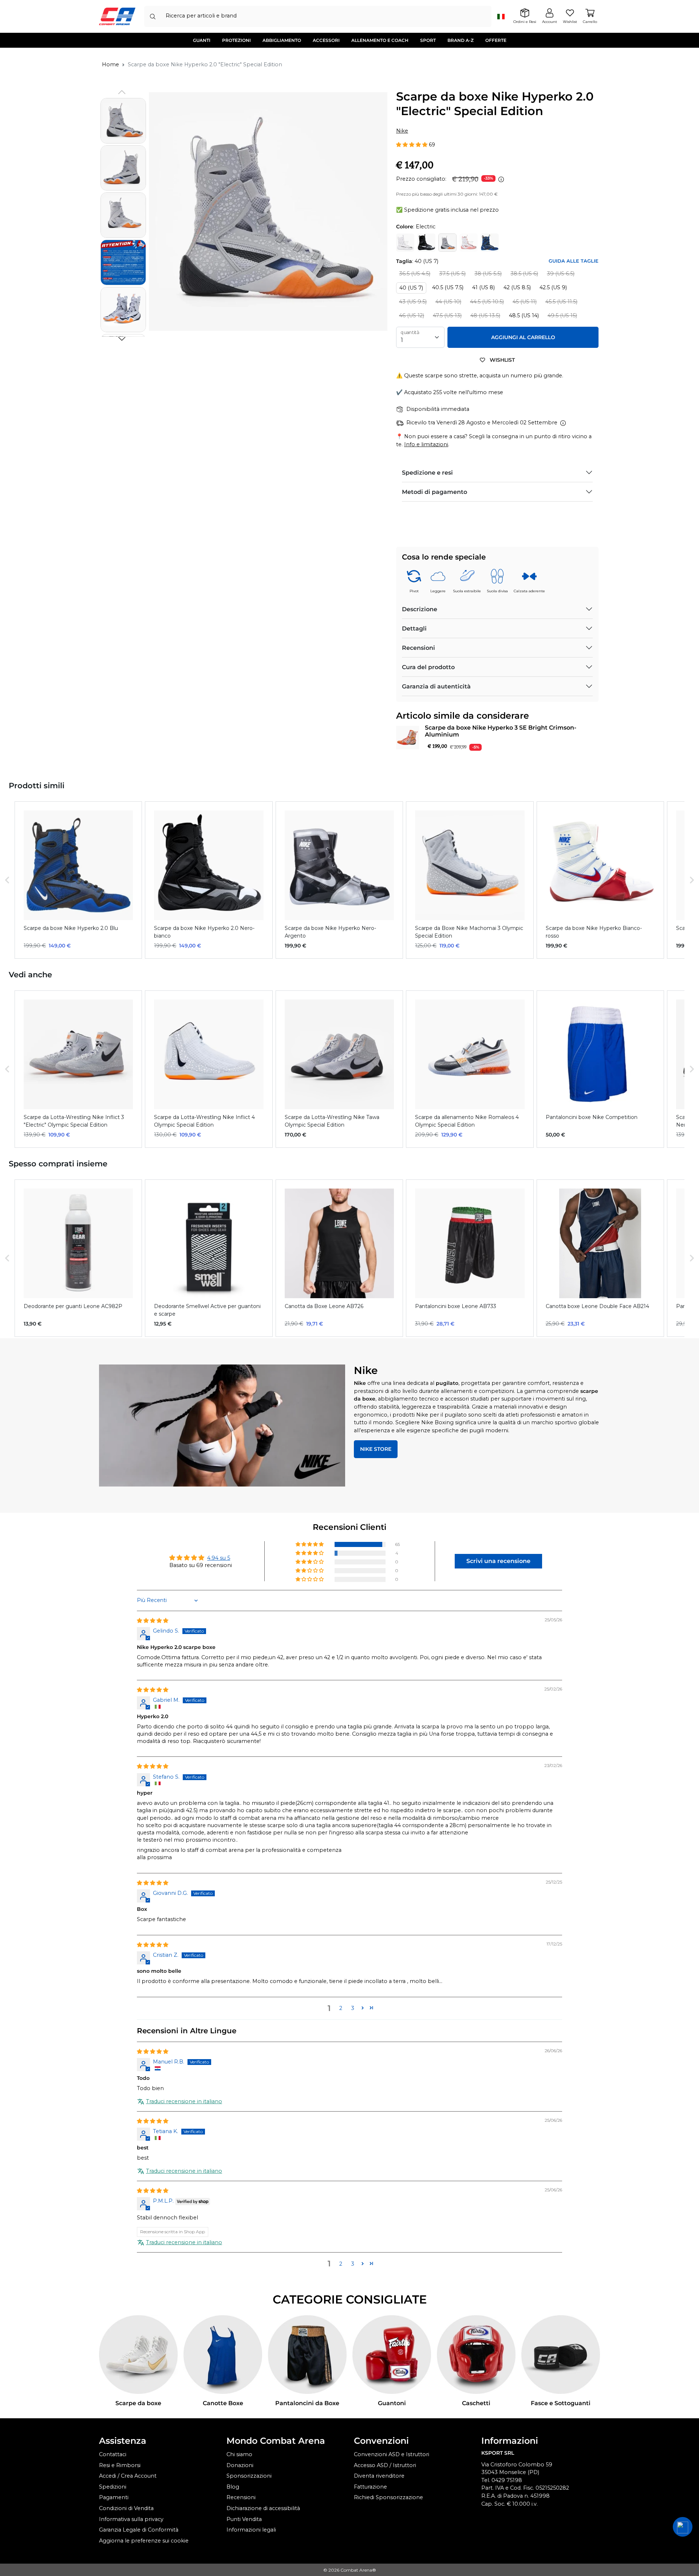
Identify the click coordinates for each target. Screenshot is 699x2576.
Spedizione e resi (427, 473)
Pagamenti (114, 2497)
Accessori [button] (326, 40)
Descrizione (420, 609)
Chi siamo (239, 2454)
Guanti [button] (202, 40)
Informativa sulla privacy (131, 2519)
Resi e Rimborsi (120, 2465)
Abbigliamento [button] (282, 40)
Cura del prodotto (428, 667)
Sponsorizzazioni (249, 2476)
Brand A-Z (461, 40)
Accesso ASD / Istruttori (385, 2465)
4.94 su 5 (219, 1558)
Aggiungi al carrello (523, 337)
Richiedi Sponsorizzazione (388, 2497)
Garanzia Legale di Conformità (139, 2530)
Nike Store (376, 1449)
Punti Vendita (244, 2519)
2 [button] (341, 2008)
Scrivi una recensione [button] (498, 1561)
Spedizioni (113, 2487)
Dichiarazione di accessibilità (263, 2508)
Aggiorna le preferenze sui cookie (144, 2541)
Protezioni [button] (236, 40)
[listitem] (78, 880)
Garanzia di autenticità (436, 686)
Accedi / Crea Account (128, 2476)
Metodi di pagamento (435, 492)
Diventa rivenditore (379, 2476)
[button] (122, 339)
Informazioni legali (251, 2530)
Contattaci (113, 2454)
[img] (153, 1621)
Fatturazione (370, 2487)
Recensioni (418, 648)
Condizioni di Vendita (126, 2508)
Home (110, 64)
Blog (233, 2487)
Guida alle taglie (574, 261)
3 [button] (353, 2008)
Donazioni (240, 2465)
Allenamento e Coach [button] (380, 40)
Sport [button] (428, 40)
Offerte (496, 40)
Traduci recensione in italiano (184, 2101)
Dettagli (414, 629)
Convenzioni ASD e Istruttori (392, 2454)
